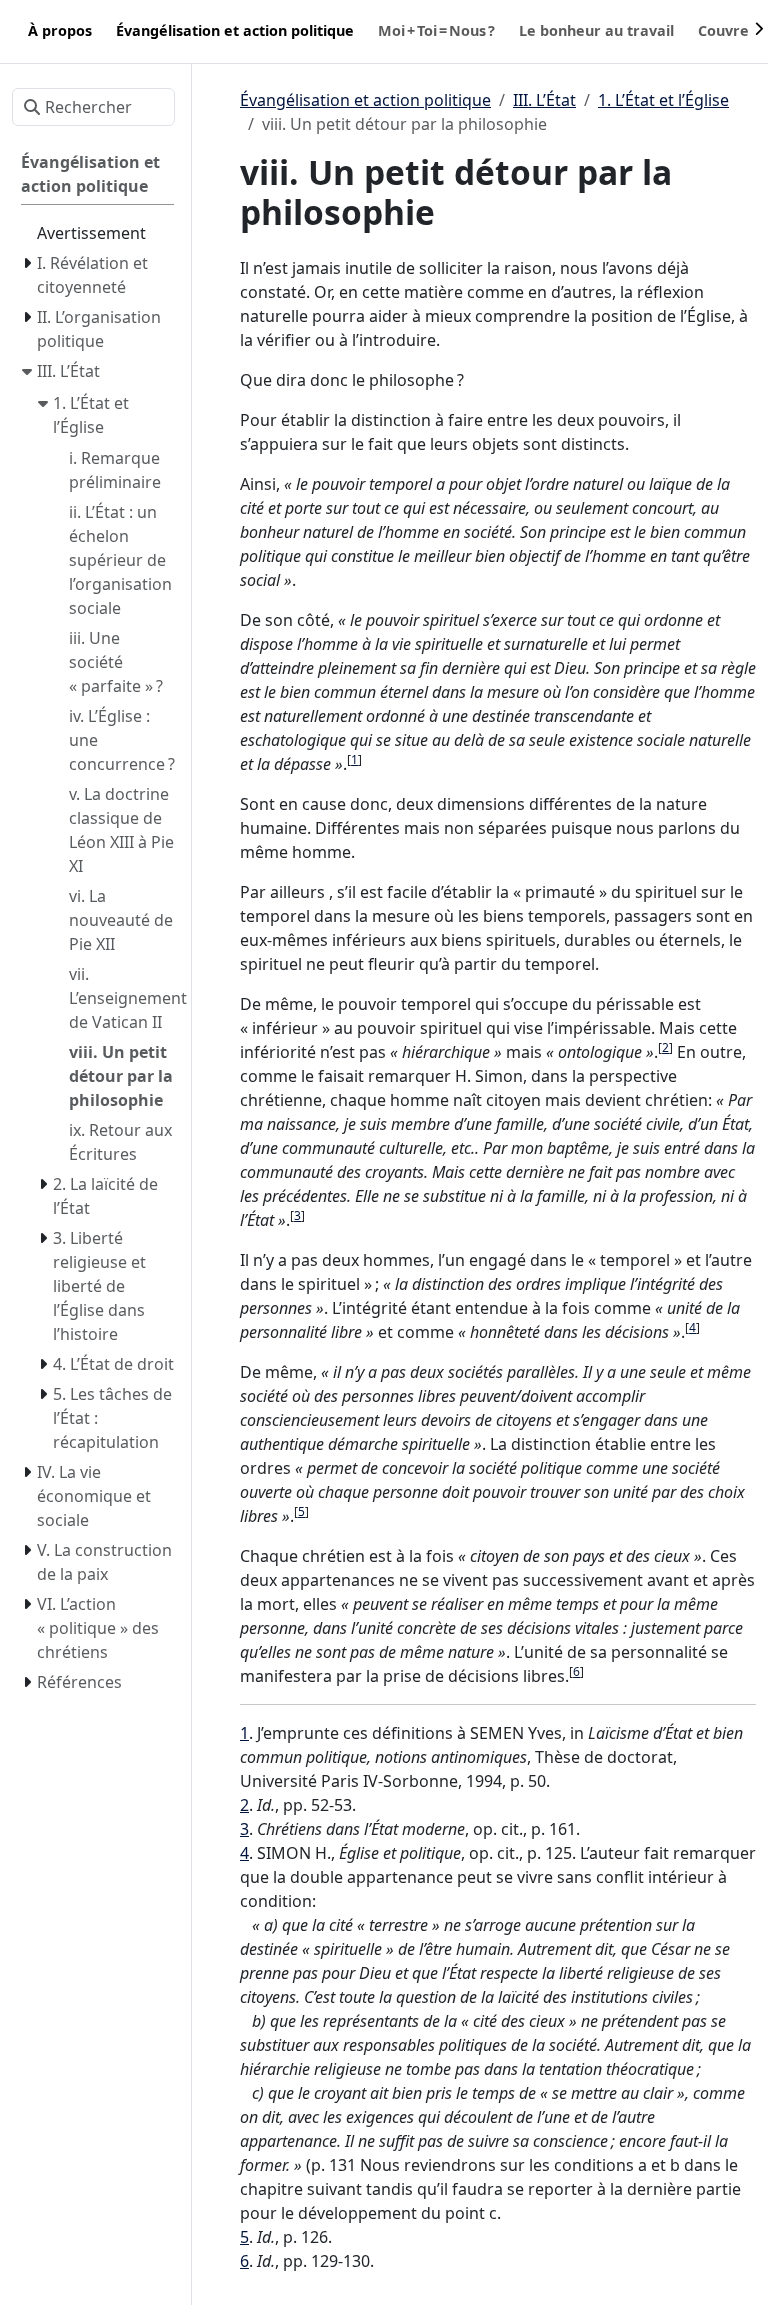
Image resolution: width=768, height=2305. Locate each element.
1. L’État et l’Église (663, 100)
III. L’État (544, 100)
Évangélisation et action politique (365, 100)
